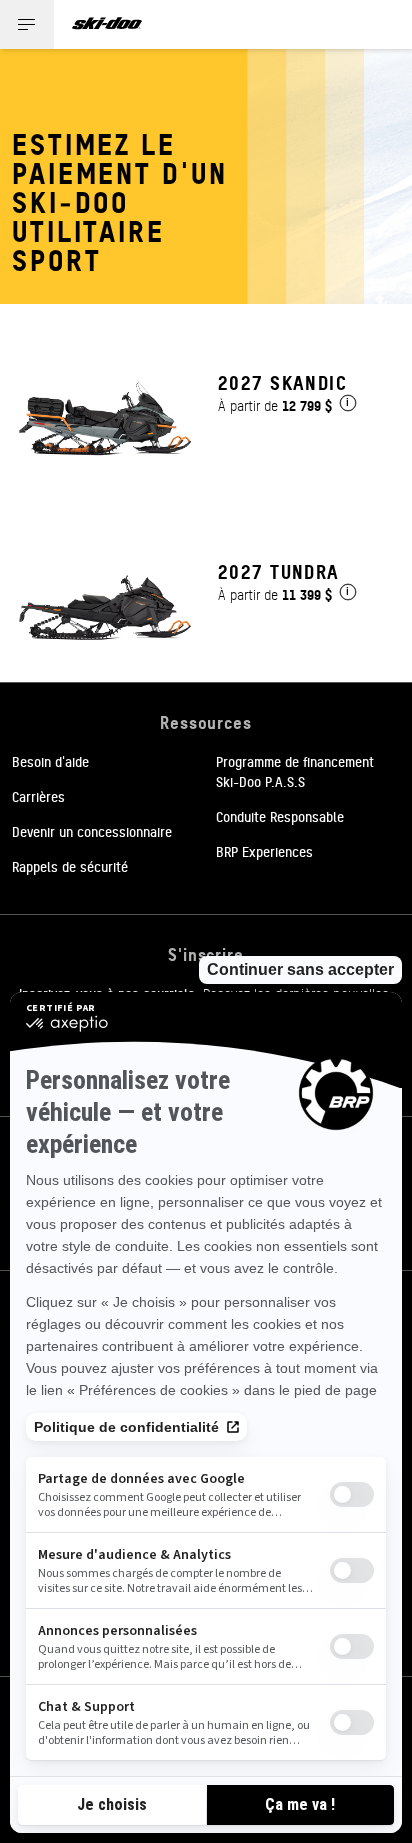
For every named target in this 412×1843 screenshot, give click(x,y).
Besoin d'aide (50, 761)
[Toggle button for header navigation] (27, 24)
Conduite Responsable (280, 816)
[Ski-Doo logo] (107, 24)
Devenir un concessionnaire (92, 831)
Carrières (38, 796)
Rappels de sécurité (70, 866)
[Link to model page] (206, 398)
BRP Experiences (264, 851)
